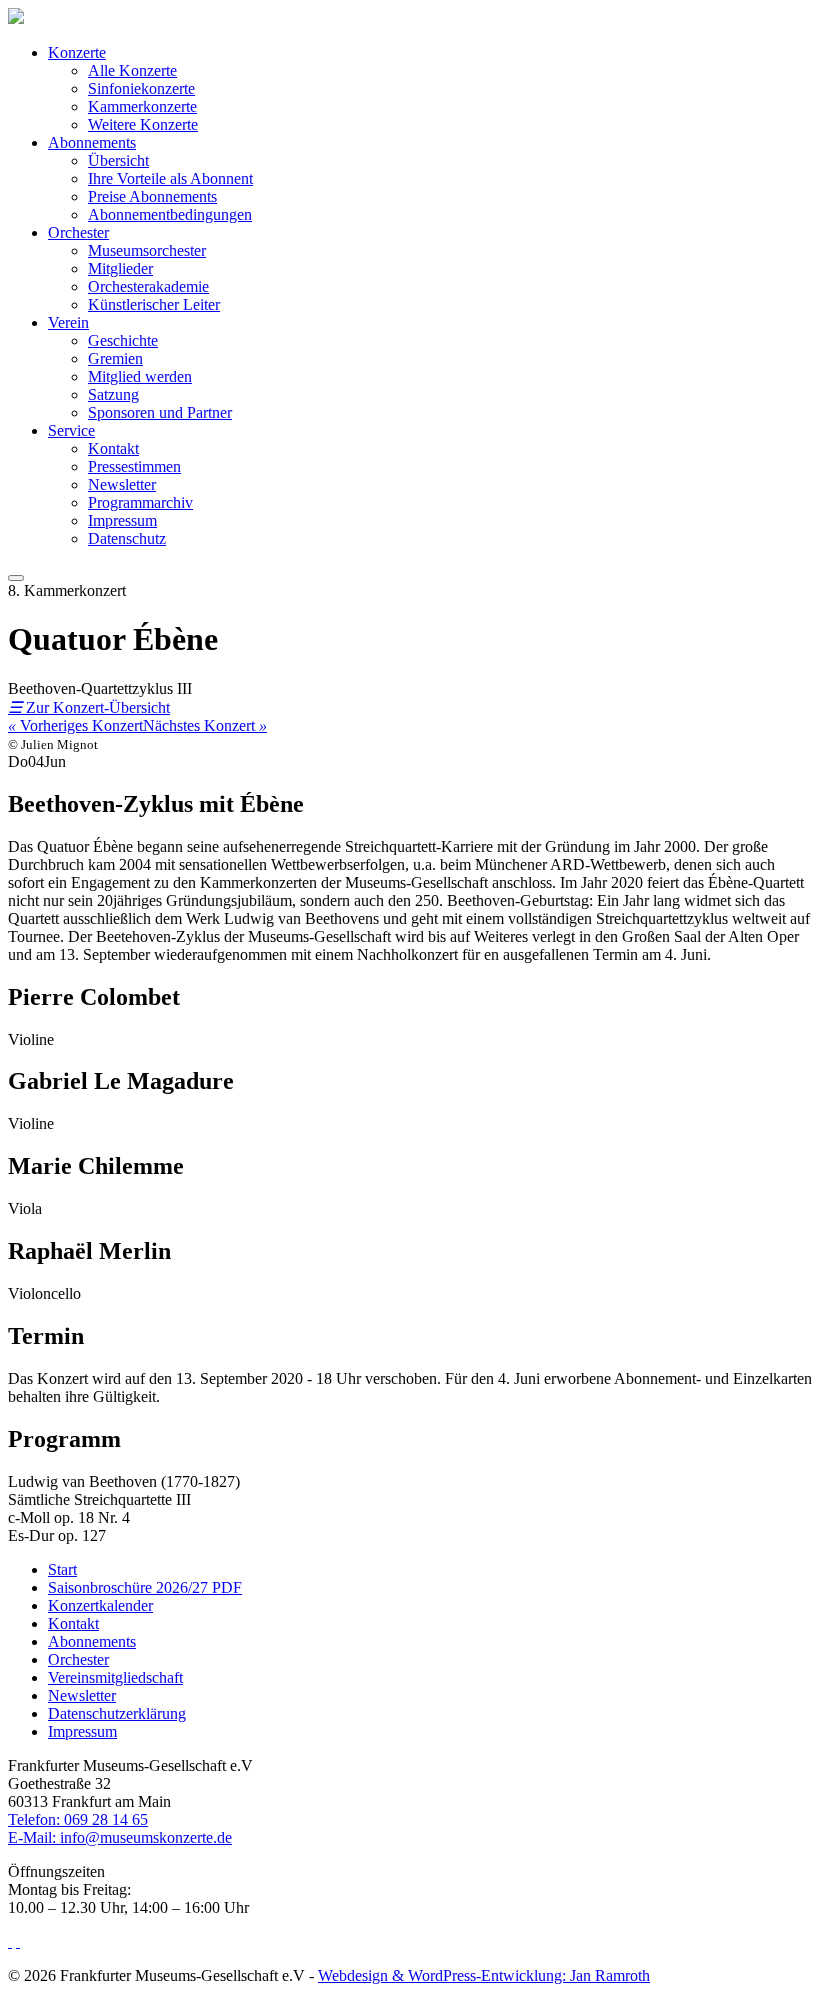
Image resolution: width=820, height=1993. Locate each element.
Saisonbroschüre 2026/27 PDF (145, 1587)
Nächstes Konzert (205, 725)
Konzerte (77, 52)
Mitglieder (120, 268)
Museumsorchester (147, 250)
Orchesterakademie (148, 286)
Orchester (78, 232)
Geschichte (123, 340)
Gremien (115, 358)
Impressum (122, 520)
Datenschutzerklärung (117, 1713)
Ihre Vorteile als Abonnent (170, 178)
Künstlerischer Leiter (154, 304)
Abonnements (92, 142)
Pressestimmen (134, 466)
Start (62, 1569)
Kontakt (113, 448)
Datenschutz (127, 538)
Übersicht (118, 160)
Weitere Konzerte (143, 124)
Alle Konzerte (132, 70)
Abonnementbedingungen (170, 214)
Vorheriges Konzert (75, 725)
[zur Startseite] (16, 18)
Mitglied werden (140, 376)
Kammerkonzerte (142, 106)
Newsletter (122, 484)
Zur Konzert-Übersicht (89, 707)
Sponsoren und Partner (160, 412)
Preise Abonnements (152, 196)
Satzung (113, 394)
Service (71, 430)
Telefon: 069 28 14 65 (78, 1819)
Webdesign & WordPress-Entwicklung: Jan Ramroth (484, 1975)
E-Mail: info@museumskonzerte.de (120, 1837)
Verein (68, 322)
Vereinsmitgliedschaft (115, 1677)
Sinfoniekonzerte (141, 88)
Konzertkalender (100, 1605)
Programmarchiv (140, 502)
